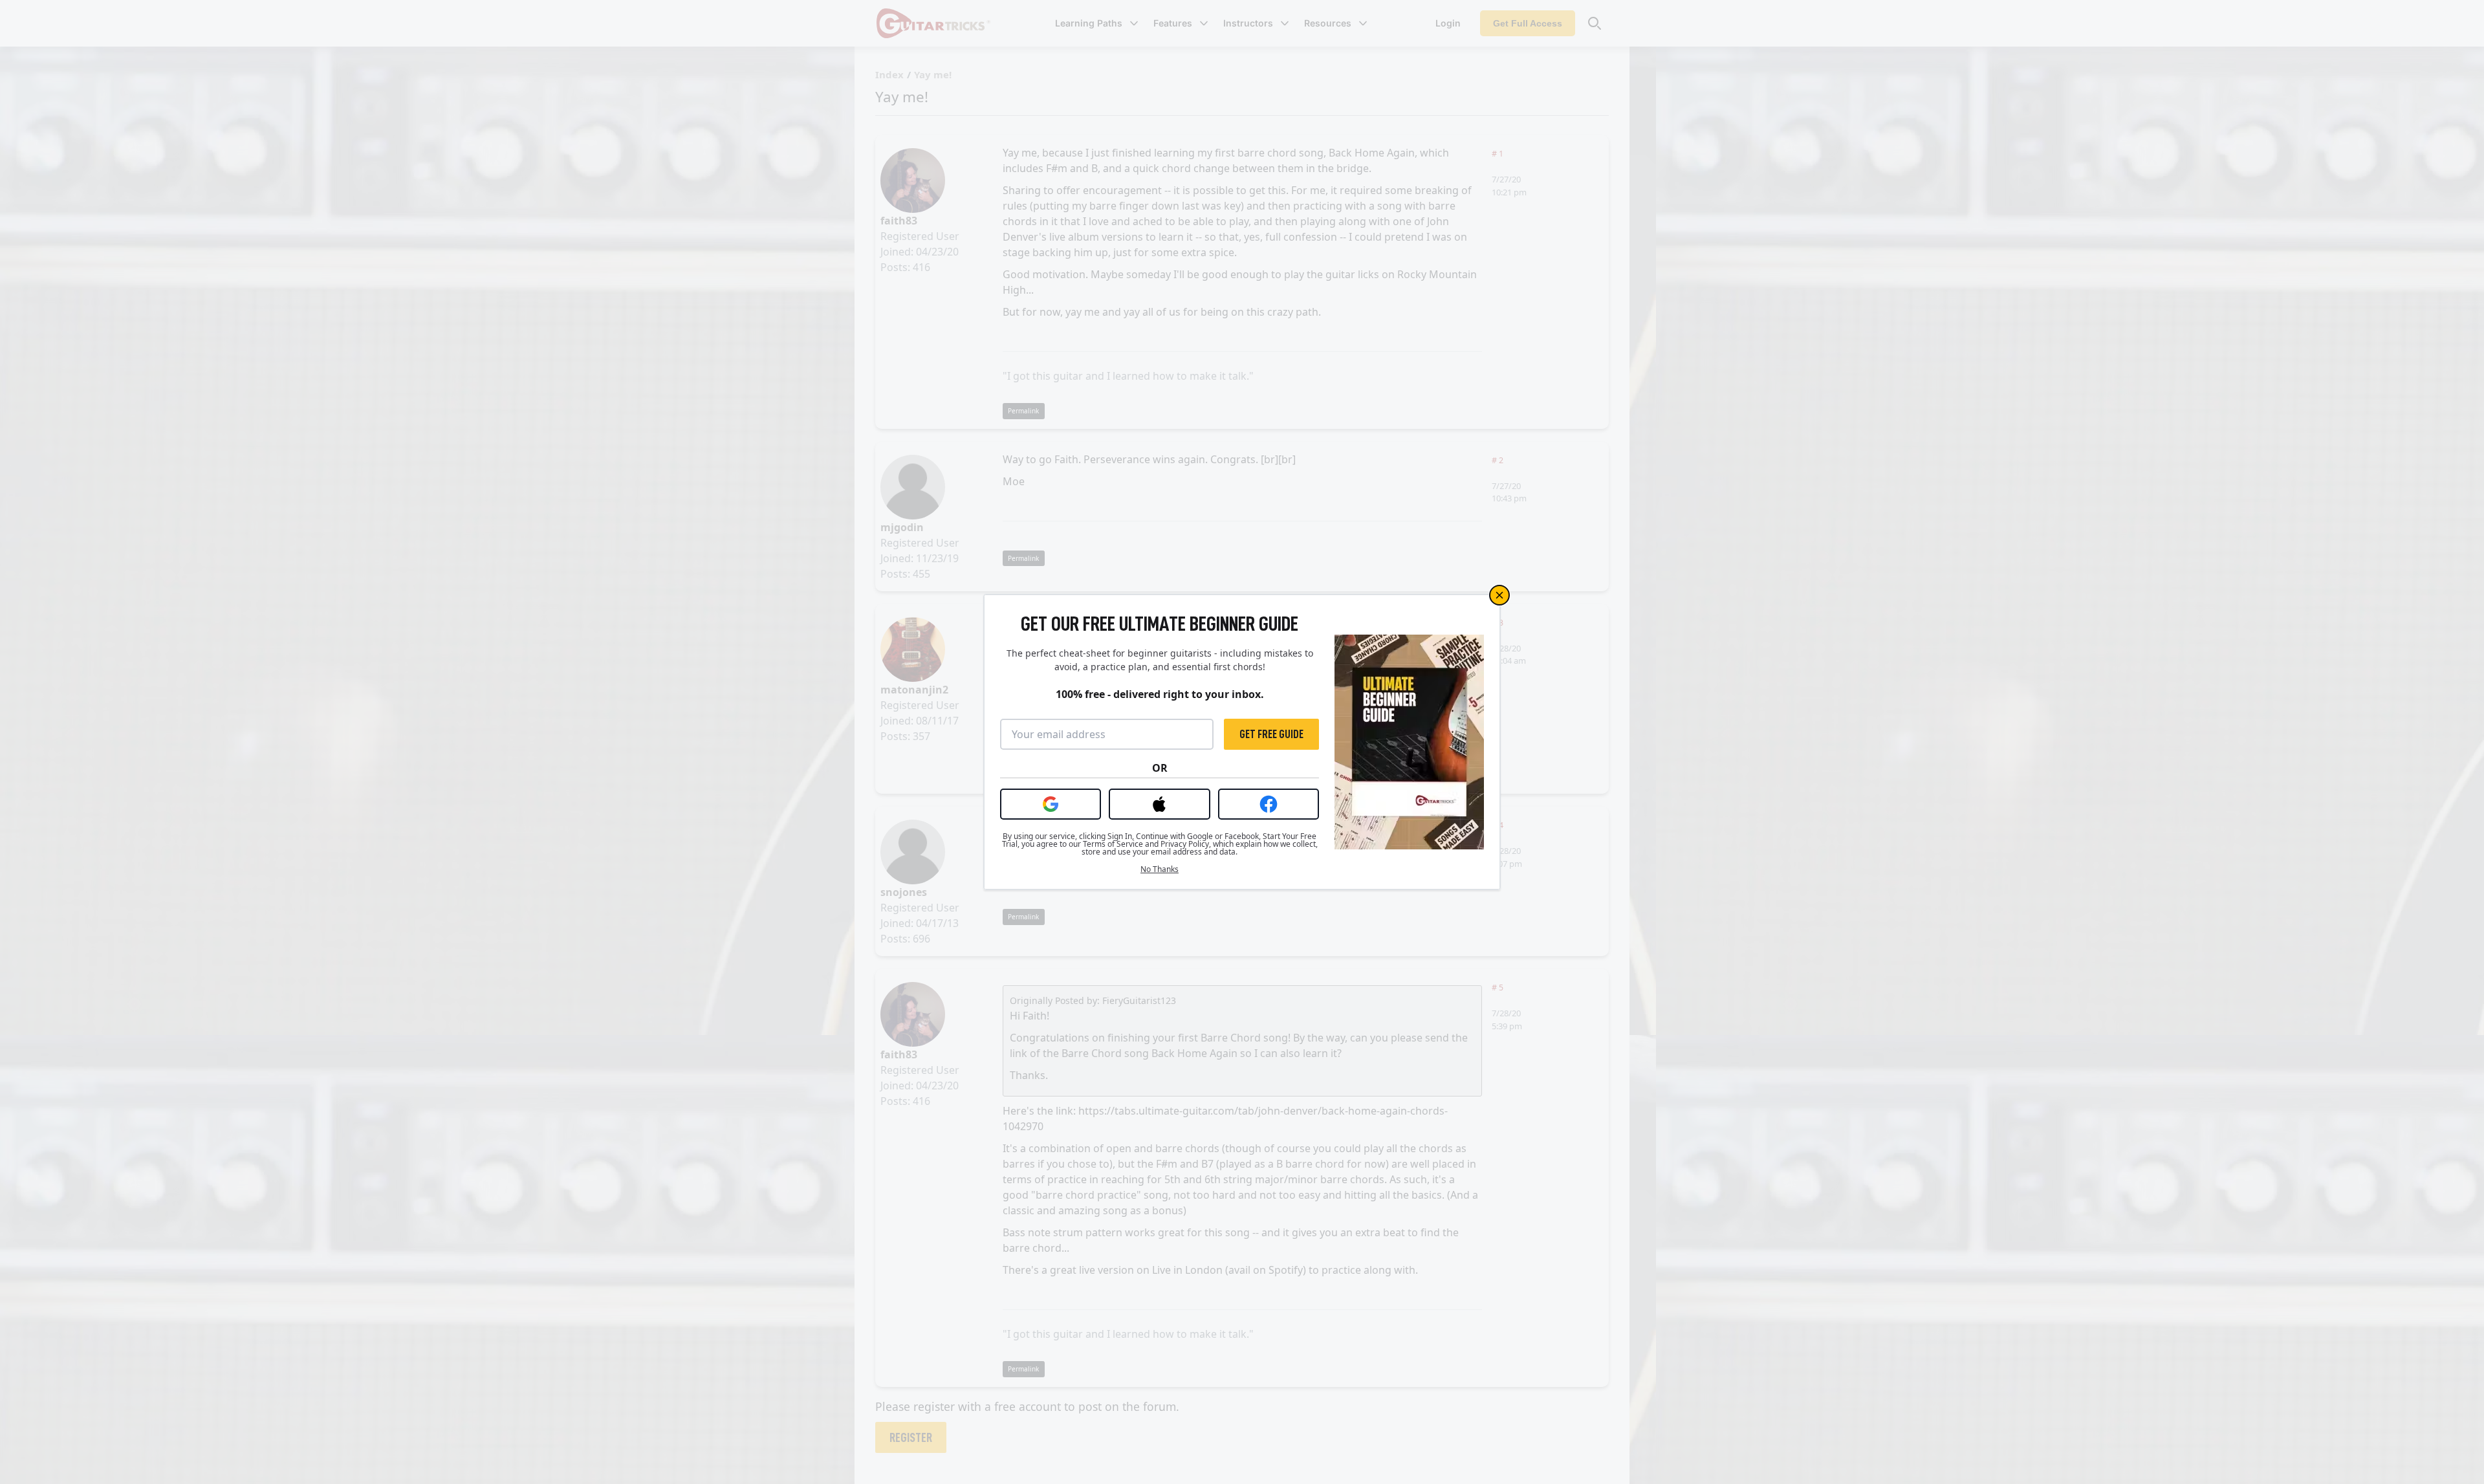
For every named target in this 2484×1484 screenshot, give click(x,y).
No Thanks (1160, 869)
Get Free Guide (1271, 734)
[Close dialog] (1499, 595)
